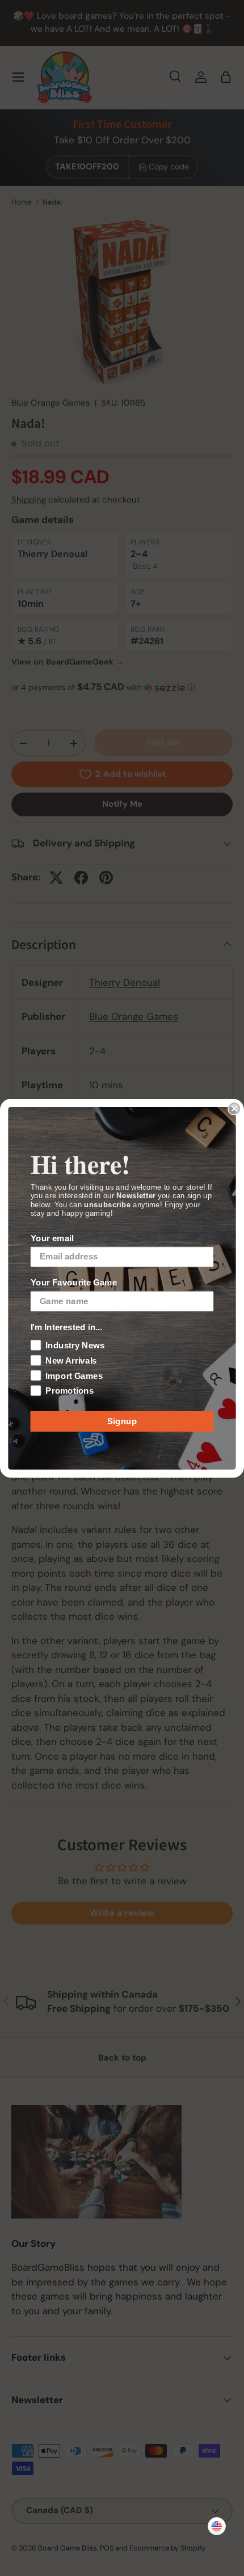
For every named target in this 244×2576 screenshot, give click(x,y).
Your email (52, 1238)
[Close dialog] (234, 1108)
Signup (122, 1421)
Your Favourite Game (74, 1282)
